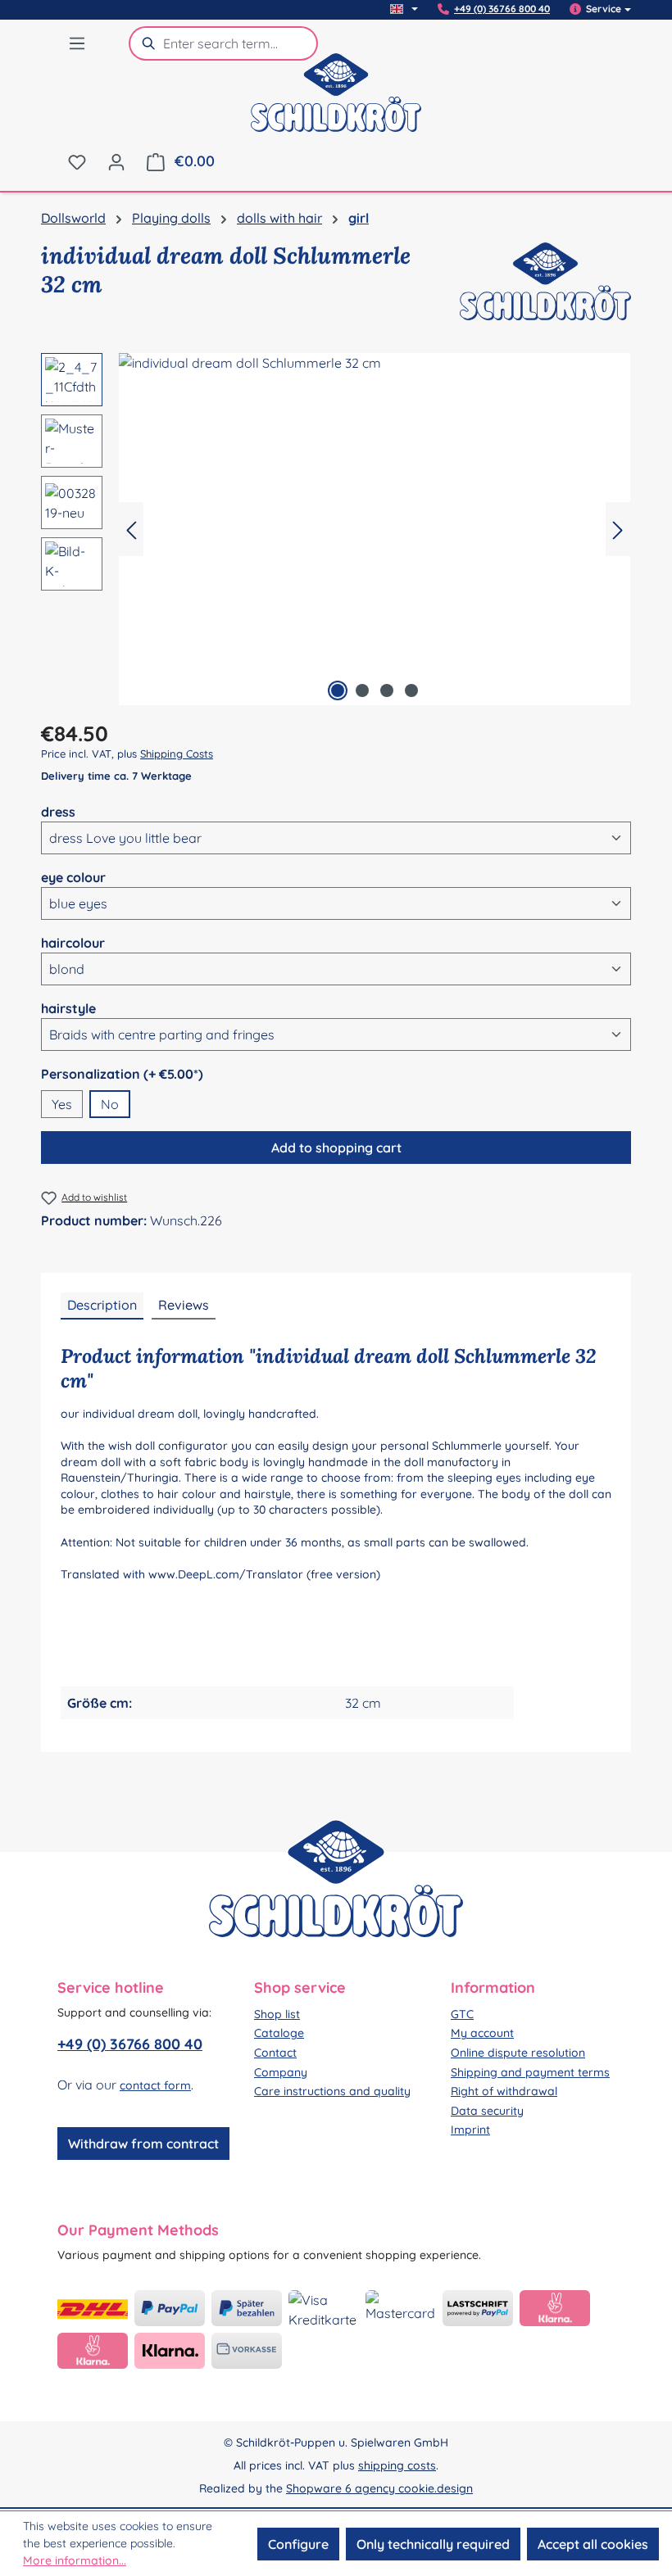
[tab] (102, 1306)
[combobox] (241, 43)
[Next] (618, 530)
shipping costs (397, 2465)
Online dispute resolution (518, 2053)
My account (482, 2033)
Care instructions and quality (332, 2091)
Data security (487, 2111)
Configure (298, 2544)
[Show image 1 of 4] (338, 690)
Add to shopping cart (336, 1148)
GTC (462, 2014)
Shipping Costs (177, 754)
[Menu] (77, 43)
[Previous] (131, 530)
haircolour (73, 942)
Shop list (277, 2014)
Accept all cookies (593, 2544)
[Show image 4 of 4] (411, 690)
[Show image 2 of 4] (362, 690)
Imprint (470, 2130)
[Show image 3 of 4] (387, 690)
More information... (75, 2560)
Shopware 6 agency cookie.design (379, 2488)
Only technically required (433, 2544)
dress (58, 811)
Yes (62, 1104)
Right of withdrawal (504, 2091)
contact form (155, 2085)
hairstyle (68, 1008)
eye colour (73, 877)
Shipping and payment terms (530, 2072)
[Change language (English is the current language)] (404, 9)
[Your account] (116, 161)
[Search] (146, 43)
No (110, 1104)
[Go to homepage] (336, 103)
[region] (336, 529)
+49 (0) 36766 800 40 (502, 9)
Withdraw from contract (143, 2144)
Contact (275, 2053)
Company (281, 2072)
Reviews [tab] (184, 1305)
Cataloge (279, 2033)
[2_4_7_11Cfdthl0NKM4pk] (375, 529)
